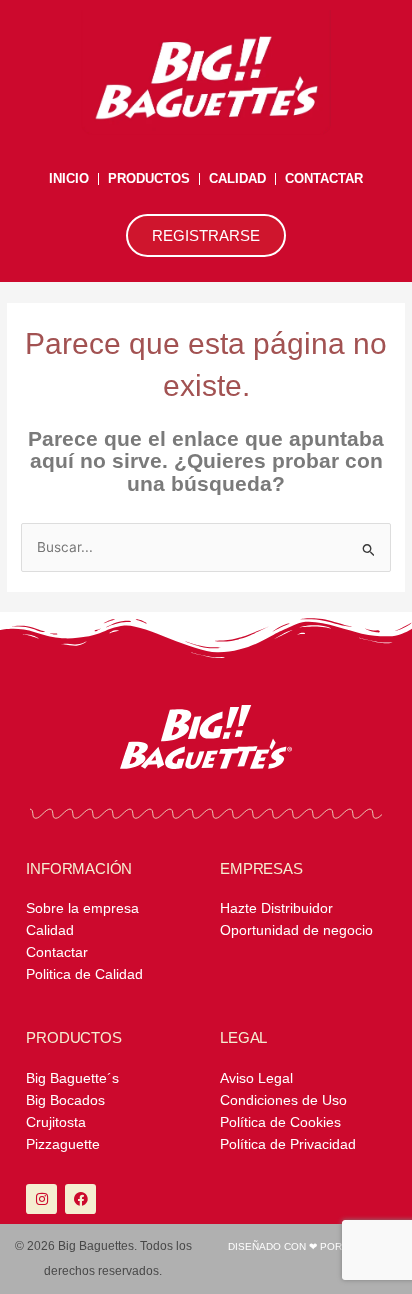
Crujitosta (56, 1122)
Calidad (237, 178)
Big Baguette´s (72, 1078)
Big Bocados (65, 1100)
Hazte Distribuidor (276, 908)
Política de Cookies (280, 1122)
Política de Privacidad (288, 1144)
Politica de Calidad (84, 974)
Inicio (69, 178)
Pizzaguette (63, 1144)
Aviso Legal (256, 1078)
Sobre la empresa (82, 908)
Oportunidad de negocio (296, 930)
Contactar (324, 178)
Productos (149, 178)
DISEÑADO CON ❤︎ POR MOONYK (309, 1246)
